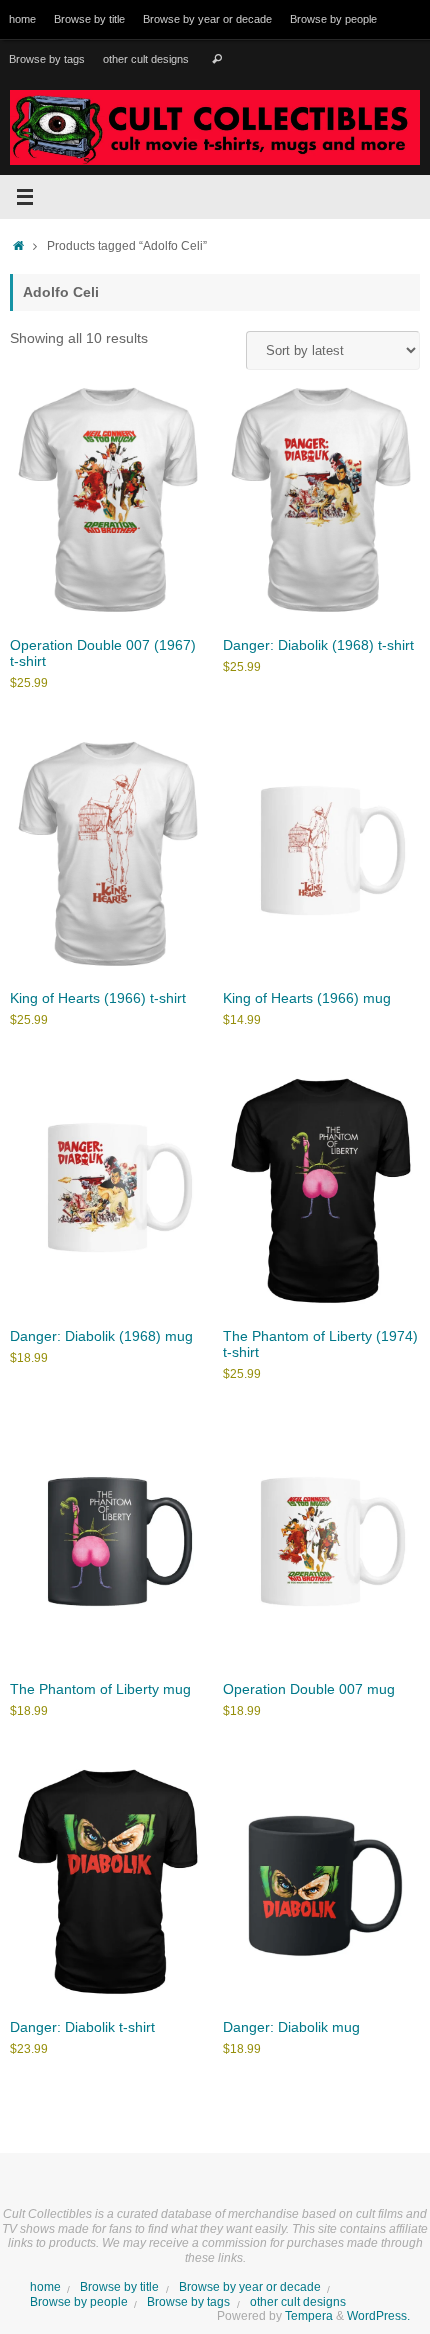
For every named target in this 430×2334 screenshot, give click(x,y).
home (22, 19)
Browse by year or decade (207, 19)
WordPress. (378, 2316)
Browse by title (89, 19)
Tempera (309, 2316)
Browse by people (333, 19)
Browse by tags (47, 59)
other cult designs (146, 59)
